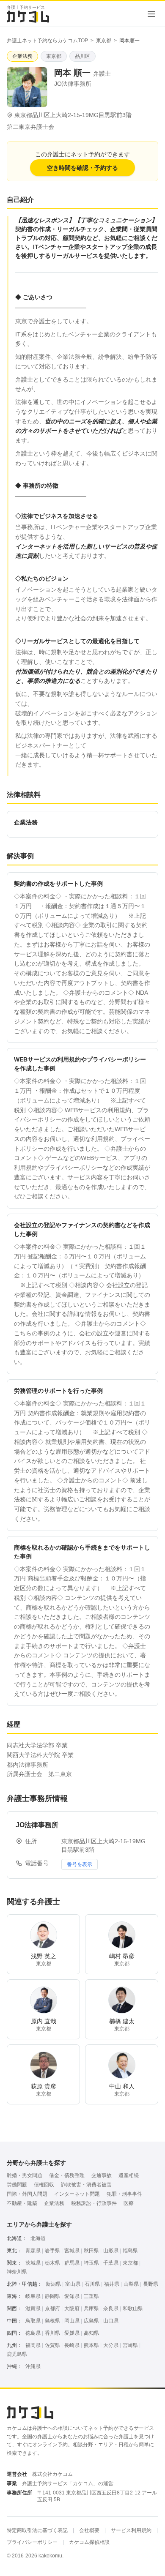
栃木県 (52, 2263)
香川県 (52, 2333)
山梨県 (131, 2284)
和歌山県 (133, 2309)
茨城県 (33, 2263)
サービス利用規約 (131, 2530)
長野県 (151, 2284)
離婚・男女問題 (25, 2175)
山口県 (111, 2321)
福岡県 (33, 2345)
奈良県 (111, 2309)
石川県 (92, 2284)
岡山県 (72, 2321)
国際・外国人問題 (27, 2194)
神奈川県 (17, 2272)
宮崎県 (130, 2345)
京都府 (52, 2309)
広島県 (91, 2321)
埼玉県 (91, 2263)
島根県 (52, 2321)
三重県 (91, 2296)
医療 (129, 2203)
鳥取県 (33, 2321)
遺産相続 (129, 2175)
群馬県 (72, 2263)
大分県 (111, 2345)
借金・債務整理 (67, 2175)
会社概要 (89, 2530)
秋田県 (91, 2251)
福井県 (112, 2284)
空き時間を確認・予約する (82, 168)
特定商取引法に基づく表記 (37, 2530)
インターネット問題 (77, 2194)
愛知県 (72, 2296)
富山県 (73, 2284)
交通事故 (102, 2175)
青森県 (33, 2251)
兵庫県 (91, 2309)
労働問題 (17, 2185)
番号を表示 (80, 1864)
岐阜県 (33, 2296)
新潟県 (53, 2284)
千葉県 (111, 2263)
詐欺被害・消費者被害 (86, 2185)
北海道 (38, 2238)
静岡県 (52, 2296)
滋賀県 (33, 2309)
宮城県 (72, 2251)
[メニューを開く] (151, 14)
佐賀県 (52, 2345)
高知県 (91, 2333)
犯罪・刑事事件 (124, 2194)
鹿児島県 (17, 2354)
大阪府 (72, 2309)
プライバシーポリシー (32, 2542)
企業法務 (54, 2203)
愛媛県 (72, 2333)
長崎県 (72, 2345)
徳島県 (33, 2333)
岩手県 (52, 2251)
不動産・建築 (22, 2203)
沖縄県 (33, 2366)
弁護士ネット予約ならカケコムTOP (47, 41)
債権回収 (44, 2185)
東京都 (104, 41)
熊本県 (91, 2345)
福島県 (130, 2251)
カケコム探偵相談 (89, 2542)
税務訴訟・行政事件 (94, 2203)
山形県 (111, 2251)
